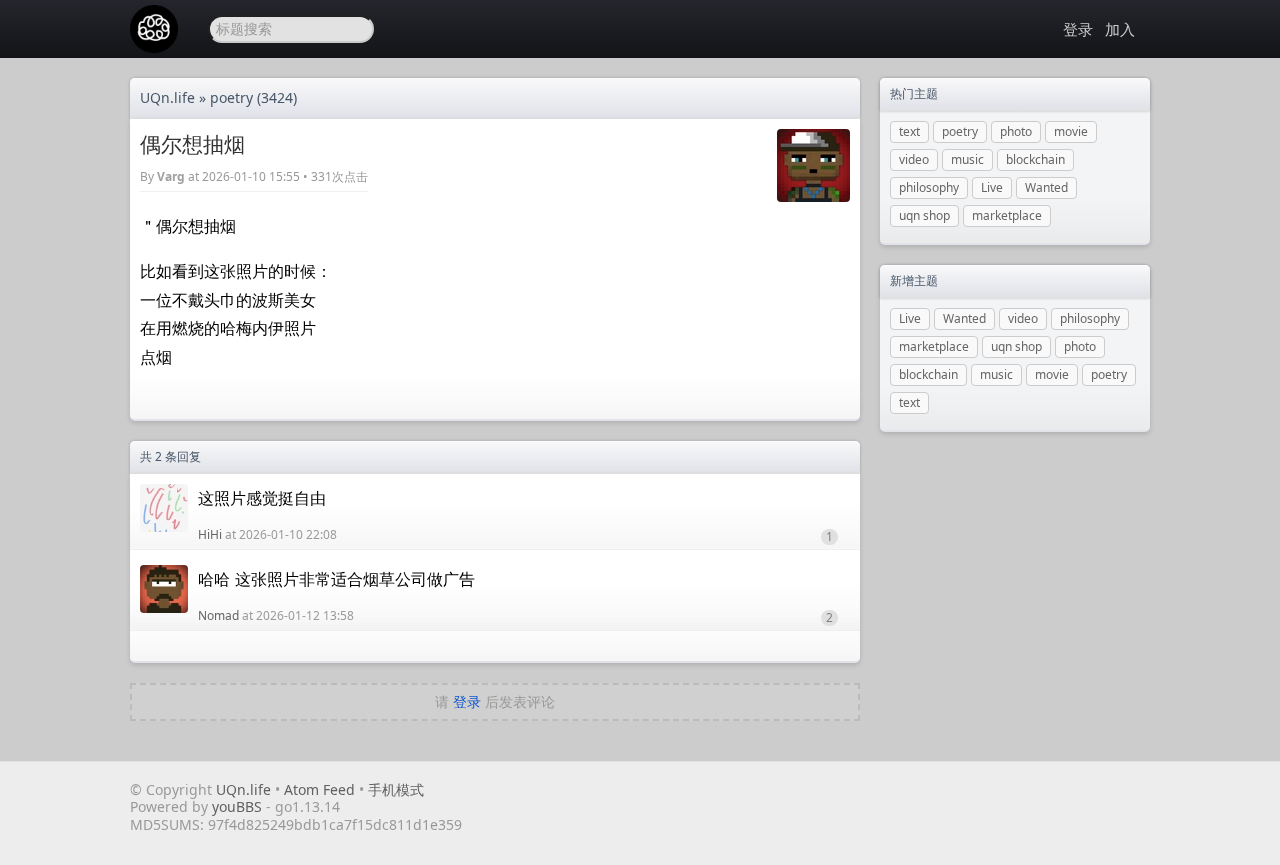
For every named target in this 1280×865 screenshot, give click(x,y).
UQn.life (167, 97)
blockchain (1035, 159)
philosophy (929, 187)
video (914, 159)
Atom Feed (319, 789)
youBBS (239, 806)
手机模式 (396, 789)
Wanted (1046, 187)
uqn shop (924, 215)
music (967, 159)
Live (992, 187)
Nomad (218, 615)
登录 (1078, 29)
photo (1016, 131)
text (909, 131)
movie (1071, 131)
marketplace (1007, 215)
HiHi (210, 534)
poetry (231, 97)
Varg (171, 176)
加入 (1120, 29)
